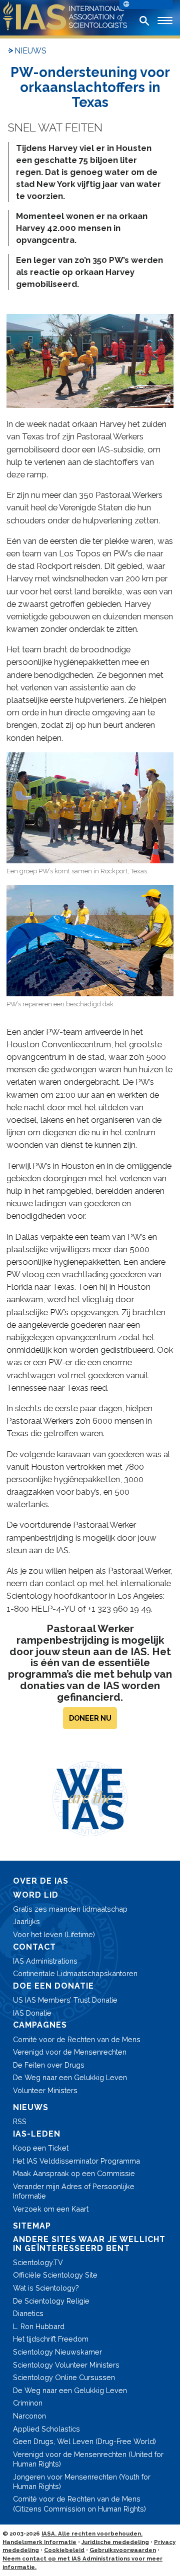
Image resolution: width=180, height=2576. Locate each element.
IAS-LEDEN (37, 2134)
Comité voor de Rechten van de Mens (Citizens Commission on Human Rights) (79, 2504)
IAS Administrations (45, 1961)
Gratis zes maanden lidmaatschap (70, 1909)
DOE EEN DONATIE (53, 1986)
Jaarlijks (26, 1921)
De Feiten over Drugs (49, 2065)
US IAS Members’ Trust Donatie (65, 2000)
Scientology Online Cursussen (64, 2377)
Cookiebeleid (64, 2550)
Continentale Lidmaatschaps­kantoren (75, 1973)
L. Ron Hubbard (39, 2326)
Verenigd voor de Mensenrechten (70, 2052)
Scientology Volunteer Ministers (66, 2365)
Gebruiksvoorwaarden (123, 2550)
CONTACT (34, 1947)
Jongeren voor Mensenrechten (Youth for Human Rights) (82, 2482)
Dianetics (28, 2313)
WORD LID (36, 1895)
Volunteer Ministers (45, 2090)
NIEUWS (30, 51)
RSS (20, 2121)
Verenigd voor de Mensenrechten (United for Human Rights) (88, 2459)
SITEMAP (32, 2226)
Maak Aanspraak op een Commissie (74, 2173)
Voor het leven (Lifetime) (54, 1934)
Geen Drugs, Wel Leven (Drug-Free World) (84, 2441)
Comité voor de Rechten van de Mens (77, 2039)
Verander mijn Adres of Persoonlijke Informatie (74, 2191)
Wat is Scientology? (46, 2288)
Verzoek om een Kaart (51, 2209)
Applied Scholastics (46, 2429)
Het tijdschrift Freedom (51, 2339)
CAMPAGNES (40, 2025)
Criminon (28, 2403)
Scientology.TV (38, 2262)
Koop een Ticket (41, 2148)
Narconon (29, 2416)
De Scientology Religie (51, 2301)
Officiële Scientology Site (55, 2275)
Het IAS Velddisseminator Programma (76, 2161)
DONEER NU (90, 1718)
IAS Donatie (32, 2013)
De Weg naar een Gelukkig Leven (70, 2077)
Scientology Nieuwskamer (57, 2352)
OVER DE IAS (41, 1881)
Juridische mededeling (115, 2542)
